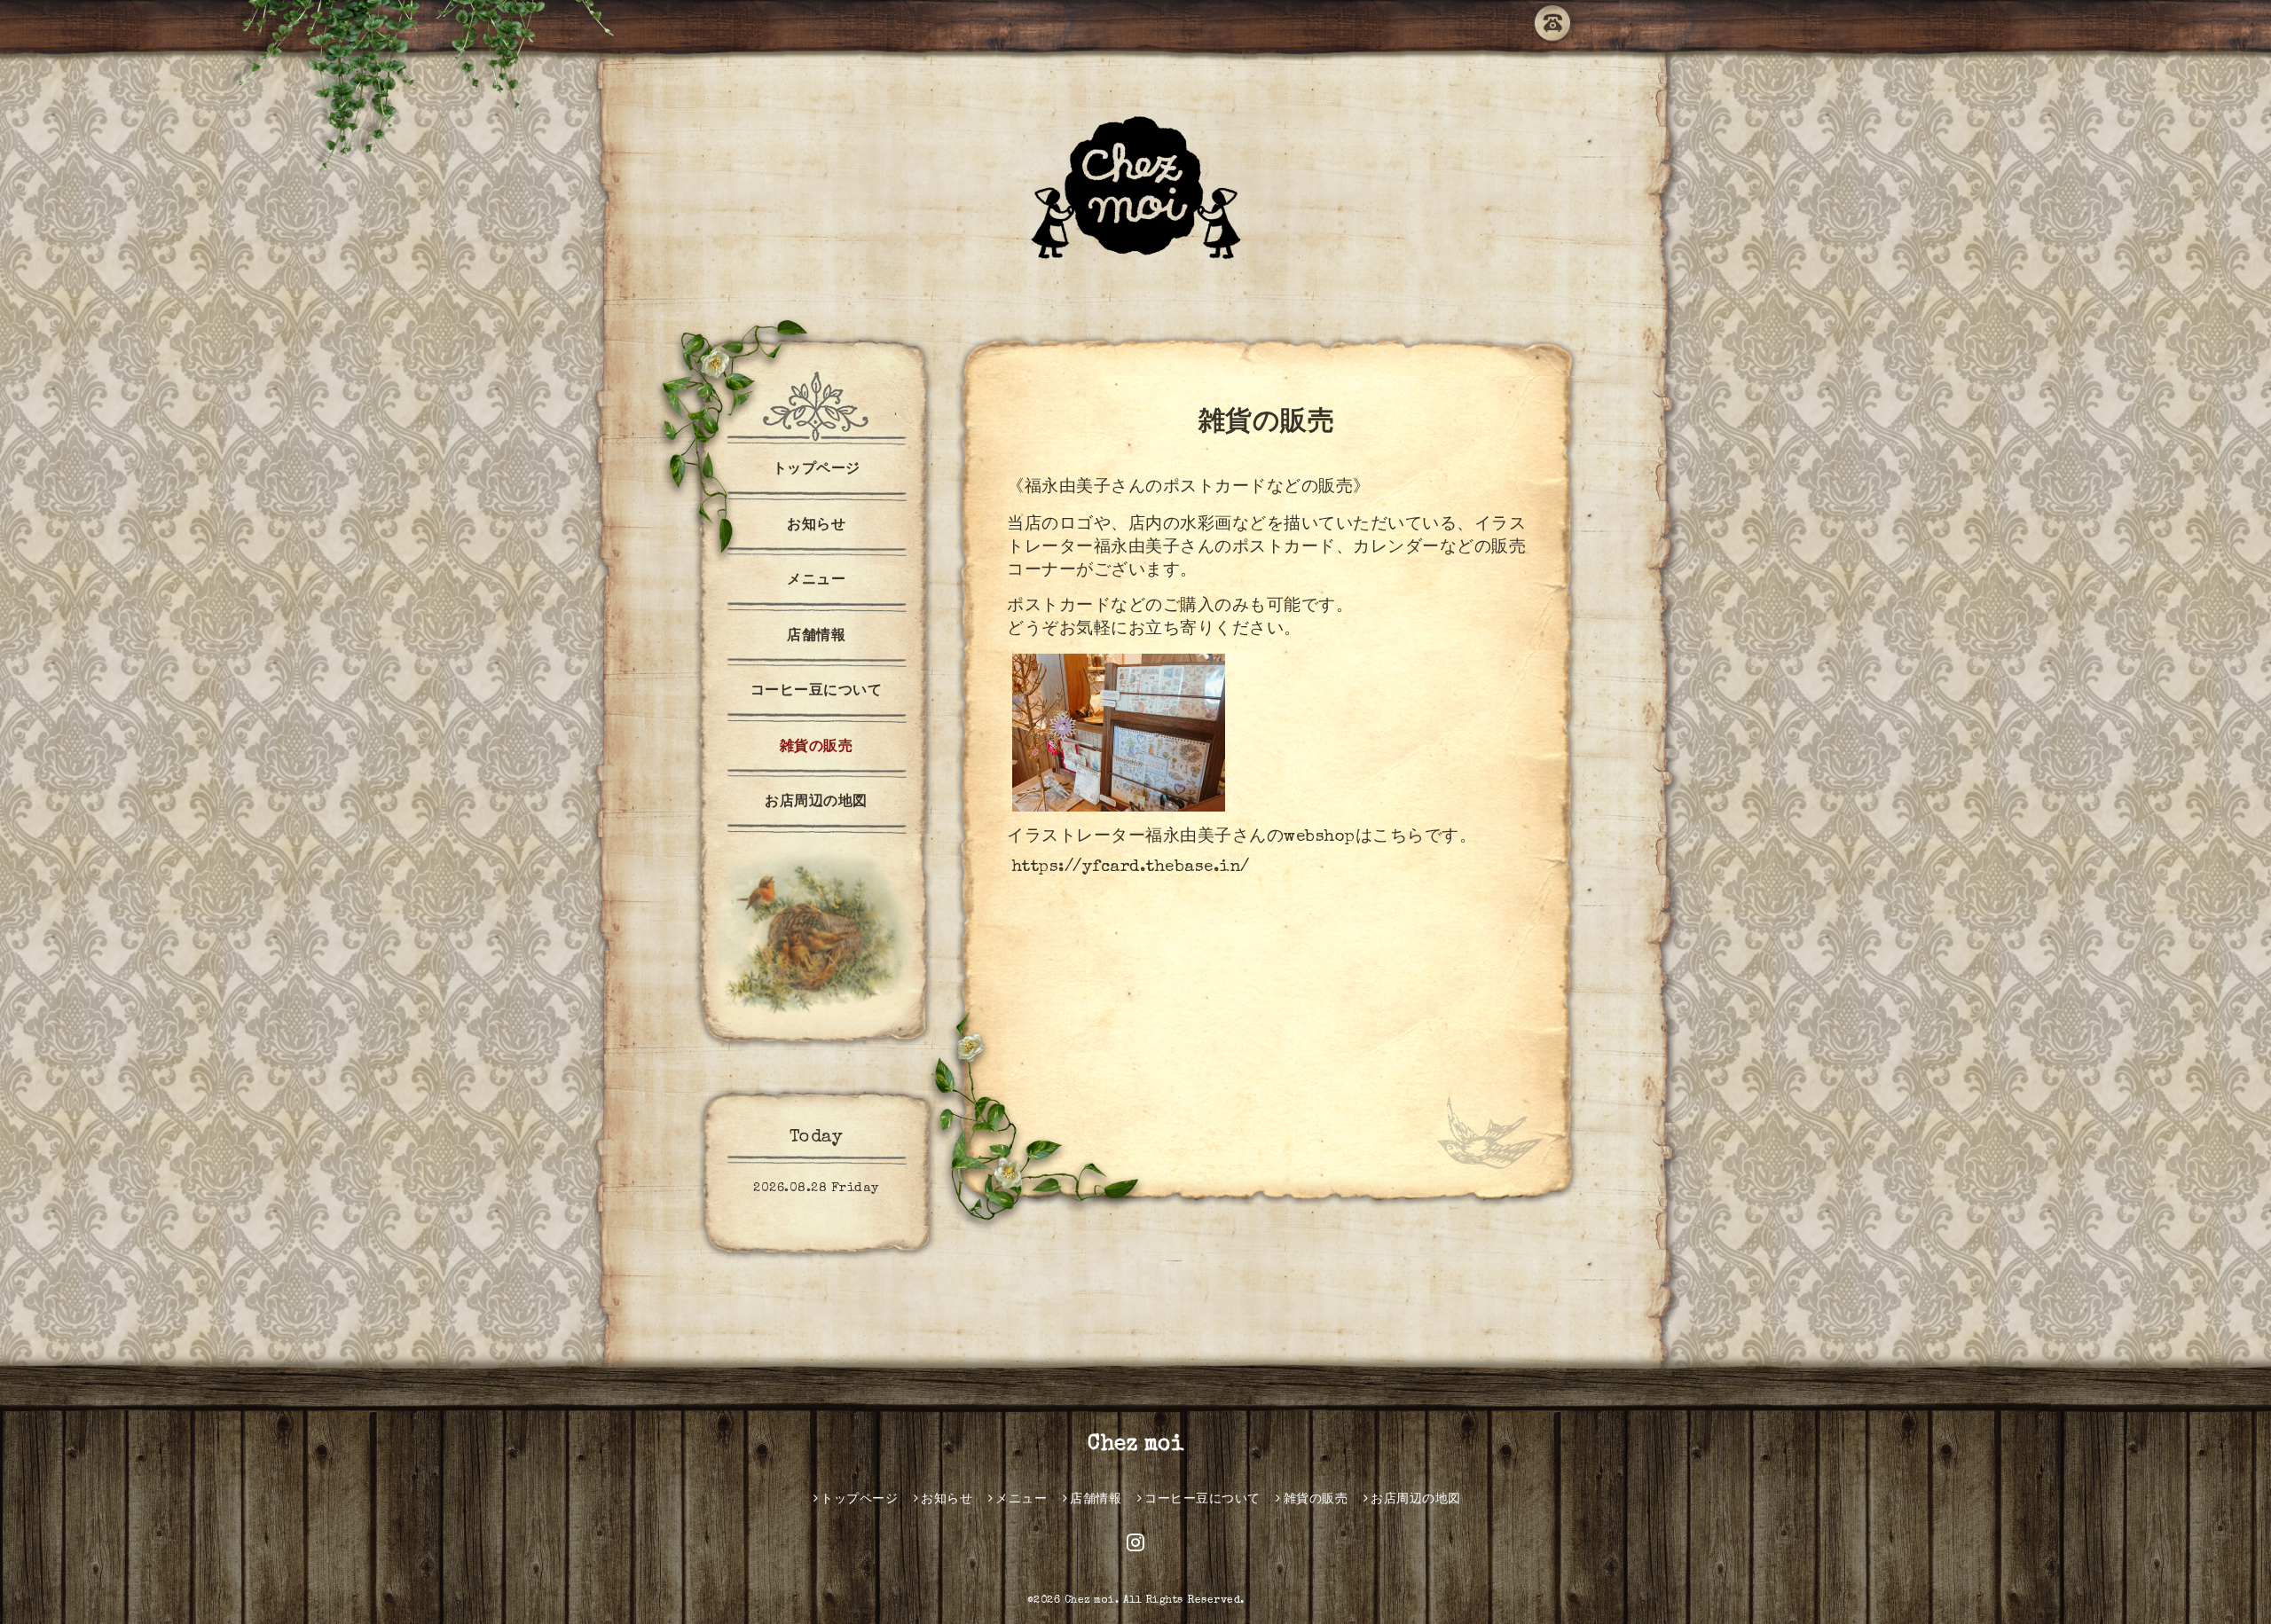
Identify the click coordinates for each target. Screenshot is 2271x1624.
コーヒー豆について (817, 692)
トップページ (817, 470)
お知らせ (816, 526)
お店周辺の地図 (816, 803)
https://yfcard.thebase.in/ (1131, 868)
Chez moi (1135, 1445)
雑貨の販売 (817, 748)
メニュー (816, 581)
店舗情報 (816, 637)
